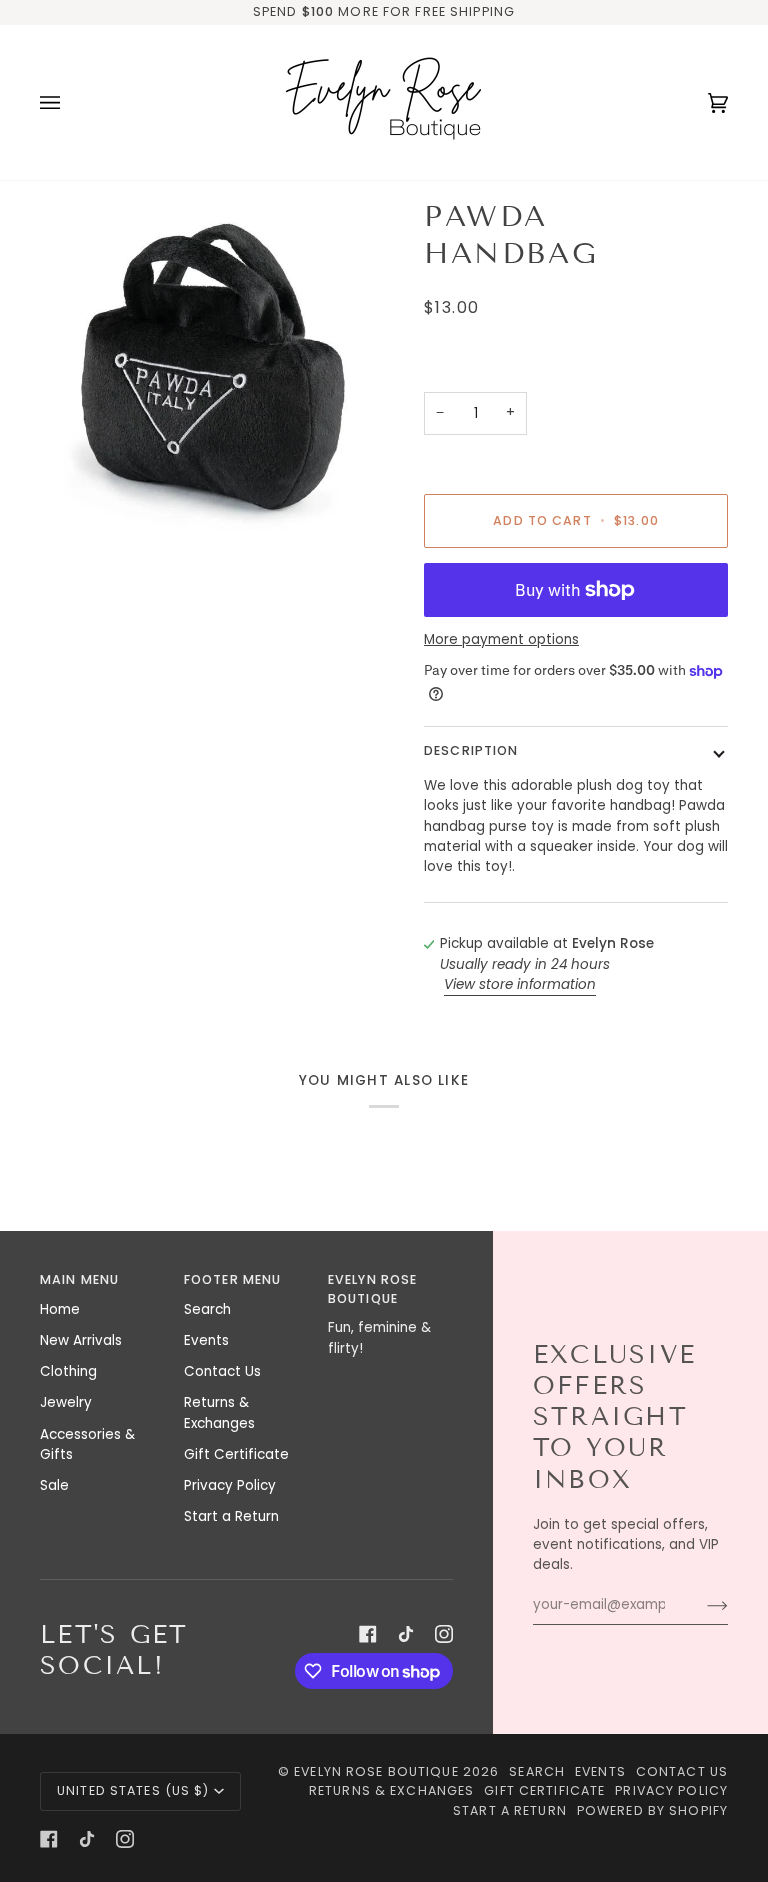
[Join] (701, 1605)
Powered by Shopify (652, 1810)
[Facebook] (368, 1634)
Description (471, 750)
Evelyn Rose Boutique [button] (372, 1289)
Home (60, 1309)
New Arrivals (81, 1340)
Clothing (68, 1371)
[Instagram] (444, 1634)
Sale (54, 1485)
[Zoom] (212, 371)
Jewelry (66, 1402)
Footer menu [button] (232, 1279)
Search (207, 1309)
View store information (520, 984)
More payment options (501, 639)
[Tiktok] (406, 1634)
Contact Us (222, 1371)
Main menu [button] (79, 1279)
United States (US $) (133, 1790)
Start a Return (231, 1516)
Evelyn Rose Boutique (376, 1771)
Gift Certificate (236, 1454)
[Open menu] (70, 102)
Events (206, 1340)
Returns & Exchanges (219, 1412)
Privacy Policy (230, 1485)
